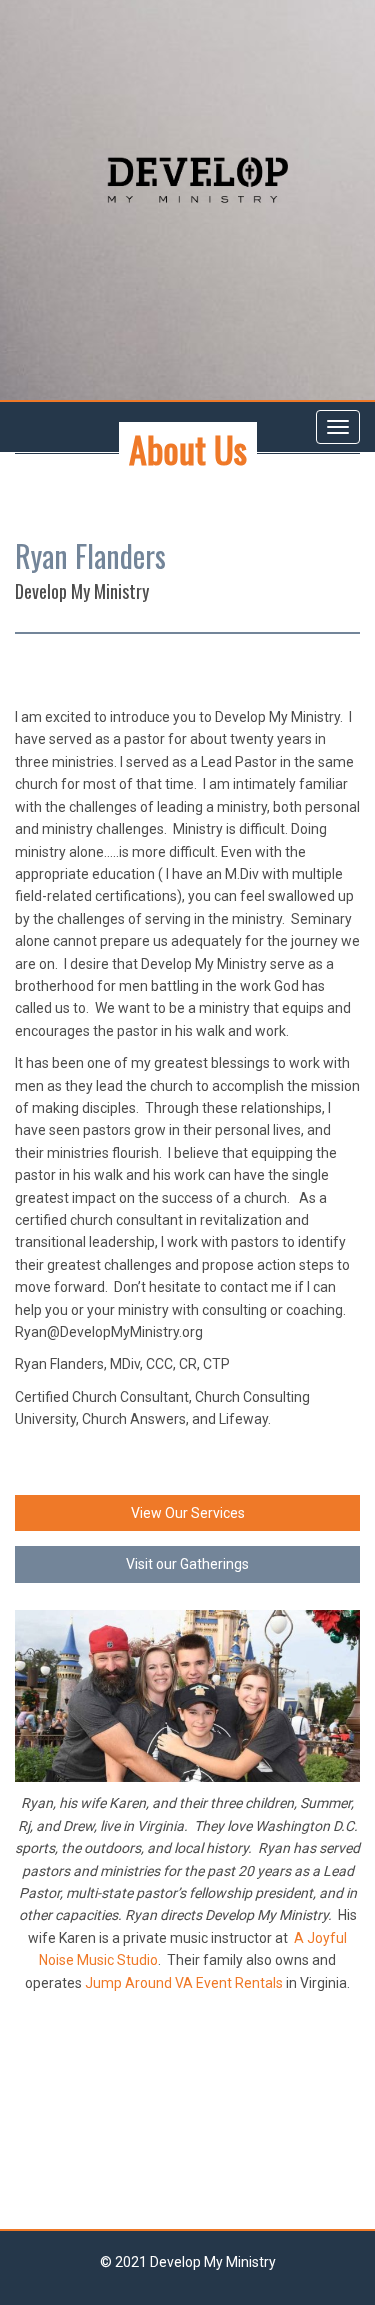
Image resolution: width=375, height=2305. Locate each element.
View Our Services (188, 1513)
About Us (188, 448)
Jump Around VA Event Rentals (184, 1983)
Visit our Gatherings (187, 1564)
